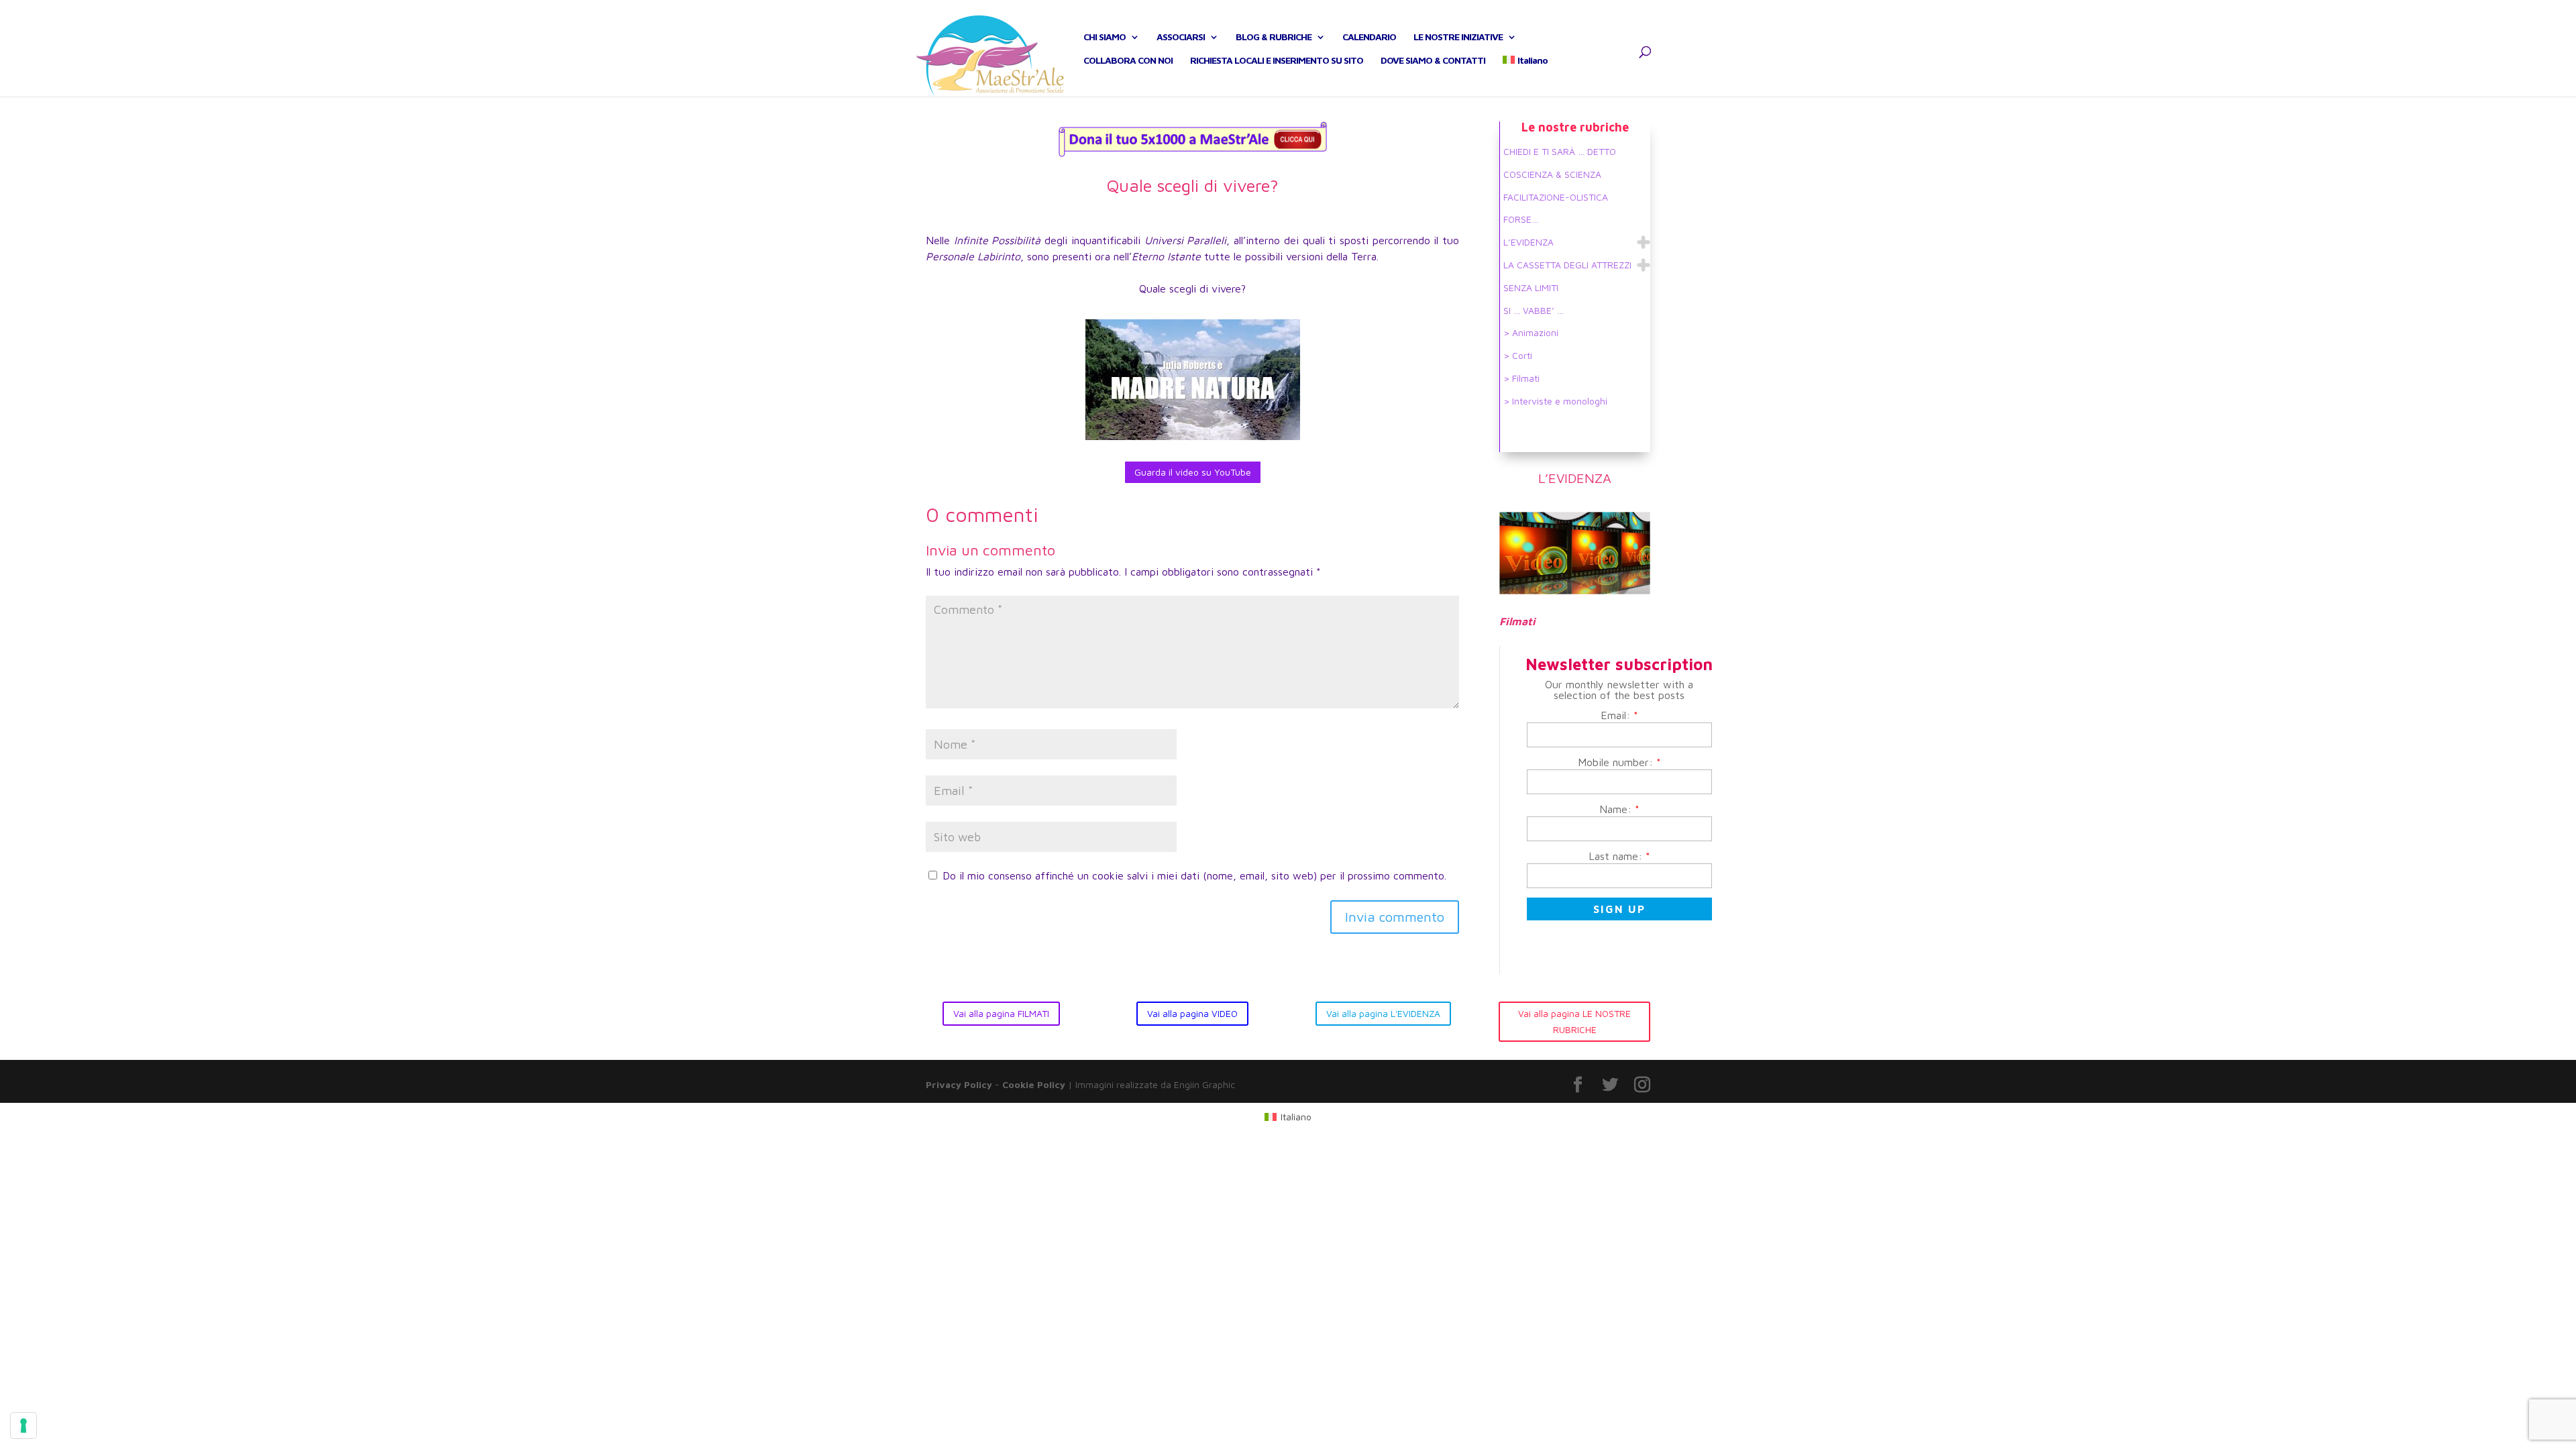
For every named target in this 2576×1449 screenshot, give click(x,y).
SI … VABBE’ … (1534, 310)
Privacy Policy (959, 1084)
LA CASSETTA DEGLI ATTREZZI (1567, 265)
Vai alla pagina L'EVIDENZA (1383, 1013)
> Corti (1518, 355)
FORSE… (1521, 219)
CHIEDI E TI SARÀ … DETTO (1560, 151)
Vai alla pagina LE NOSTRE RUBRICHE (1574, 1021)
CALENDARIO (1369, 37)
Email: (1619, 715)
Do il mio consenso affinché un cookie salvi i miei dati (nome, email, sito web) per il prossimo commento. (1194, 875)
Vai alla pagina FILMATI (1001, 1013)
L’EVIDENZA (1528, 242)
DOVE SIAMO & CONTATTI (1433, 61)
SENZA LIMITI (1531, 287)
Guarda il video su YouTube (1193, 472)
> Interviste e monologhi (1555, 401)
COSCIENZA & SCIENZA (1552, 174)
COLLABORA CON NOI (1128, 61)
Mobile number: (1619, 762)
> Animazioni (1531, 332)
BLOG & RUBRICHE (1274, 37)
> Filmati (1521, 378)
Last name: (1619, 856)
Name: (1619, 809)
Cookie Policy (1034, 1084)
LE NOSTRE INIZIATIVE (1458, 37)
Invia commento (1395, 917)
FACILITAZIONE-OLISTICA (1556, 197)
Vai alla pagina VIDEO (1192, 1013)
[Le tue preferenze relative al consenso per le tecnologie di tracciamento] (23, 1426)
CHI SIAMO (1105, 37)
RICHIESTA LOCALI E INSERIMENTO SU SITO (1277, 61)
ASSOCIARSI (1181, 37)
